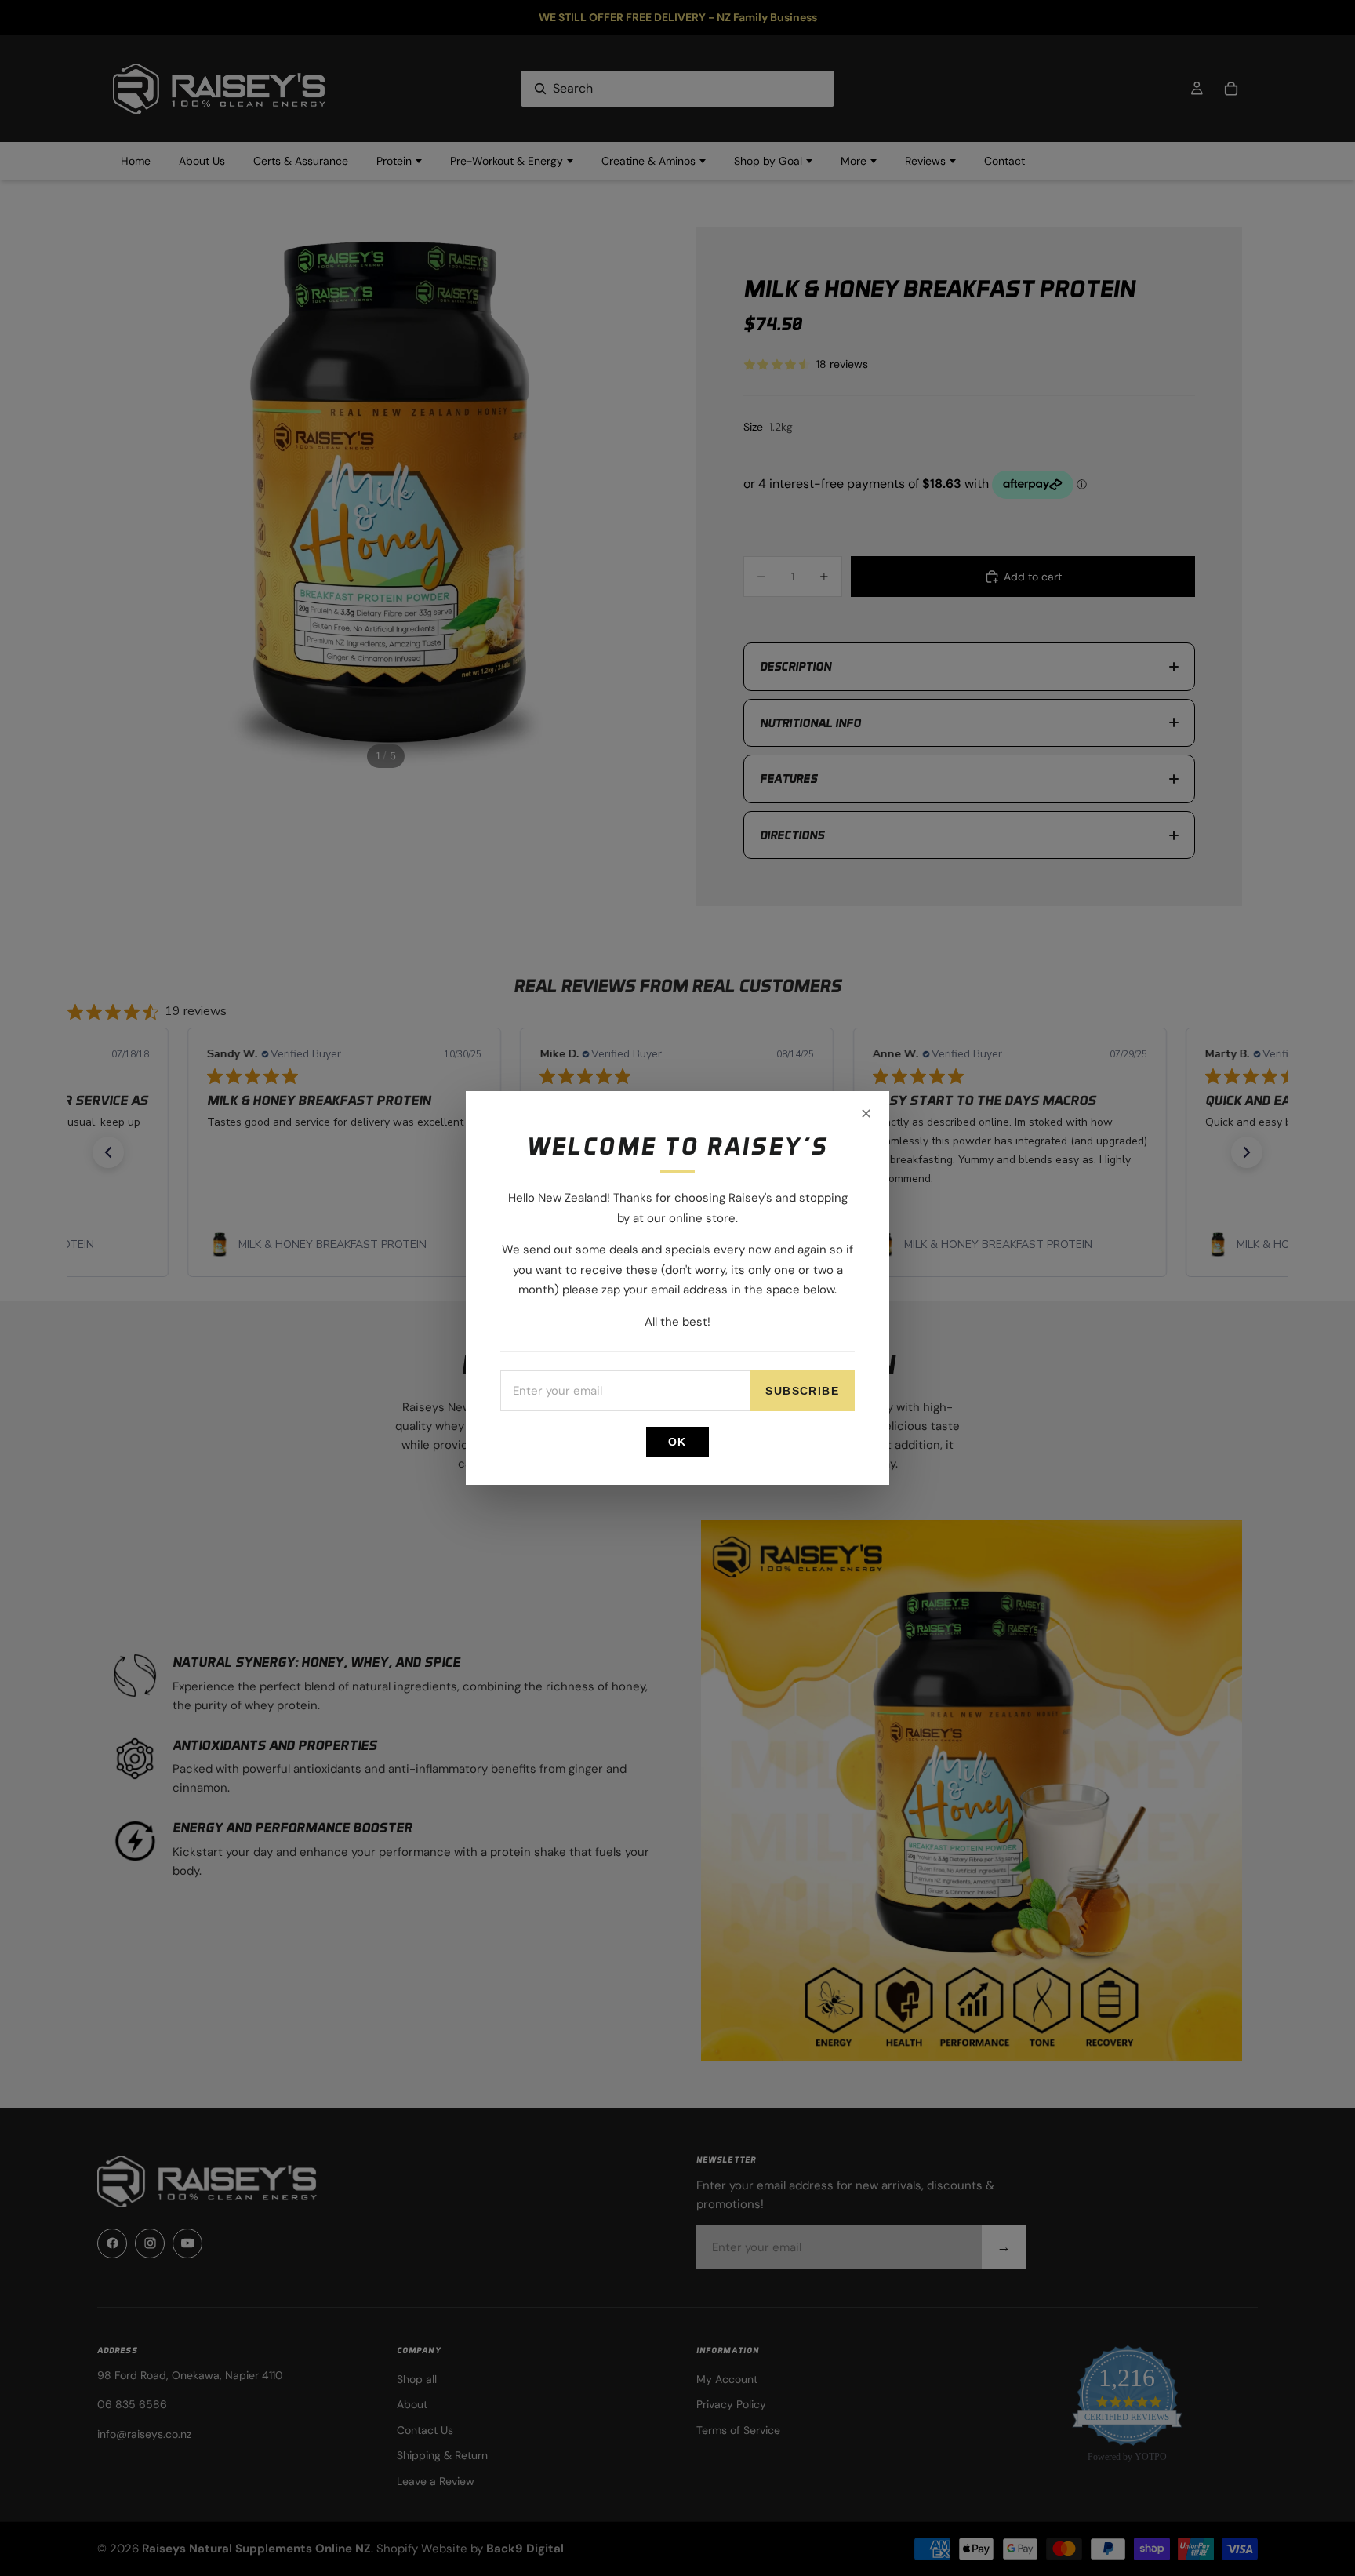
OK (677, 1442)
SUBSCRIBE (802, 1391)
